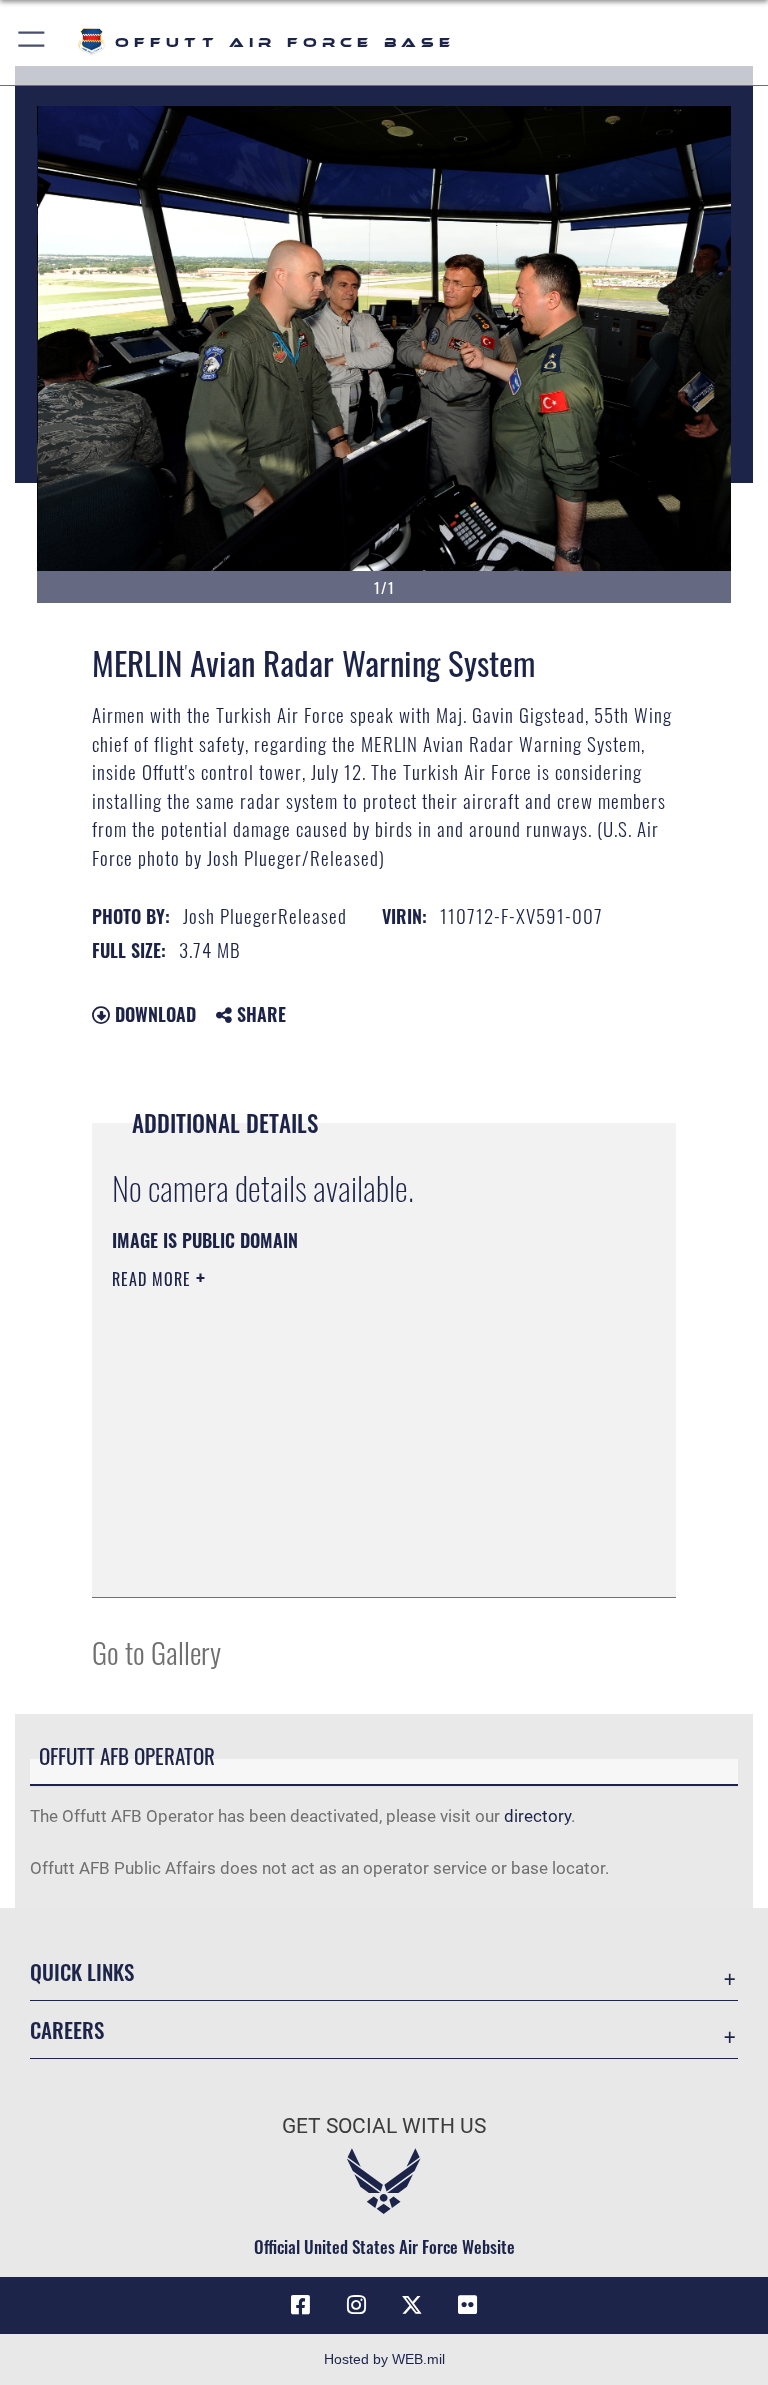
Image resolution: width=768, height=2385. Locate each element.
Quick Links (82, 1971)
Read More (154, 1279)
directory (537, 1816)
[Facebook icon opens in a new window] (300, 2305)
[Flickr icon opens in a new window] (468, 2305)
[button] (32, 42)
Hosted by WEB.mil (384, 2359)
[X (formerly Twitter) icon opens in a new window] (412, 2305)
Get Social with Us (384, 2126)
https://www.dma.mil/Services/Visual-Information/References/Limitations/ (346, 1434)
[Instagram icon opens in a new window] (356, 2305)
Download (153, 1014)
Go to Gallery (156, 1651)
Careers (67, 2029)
